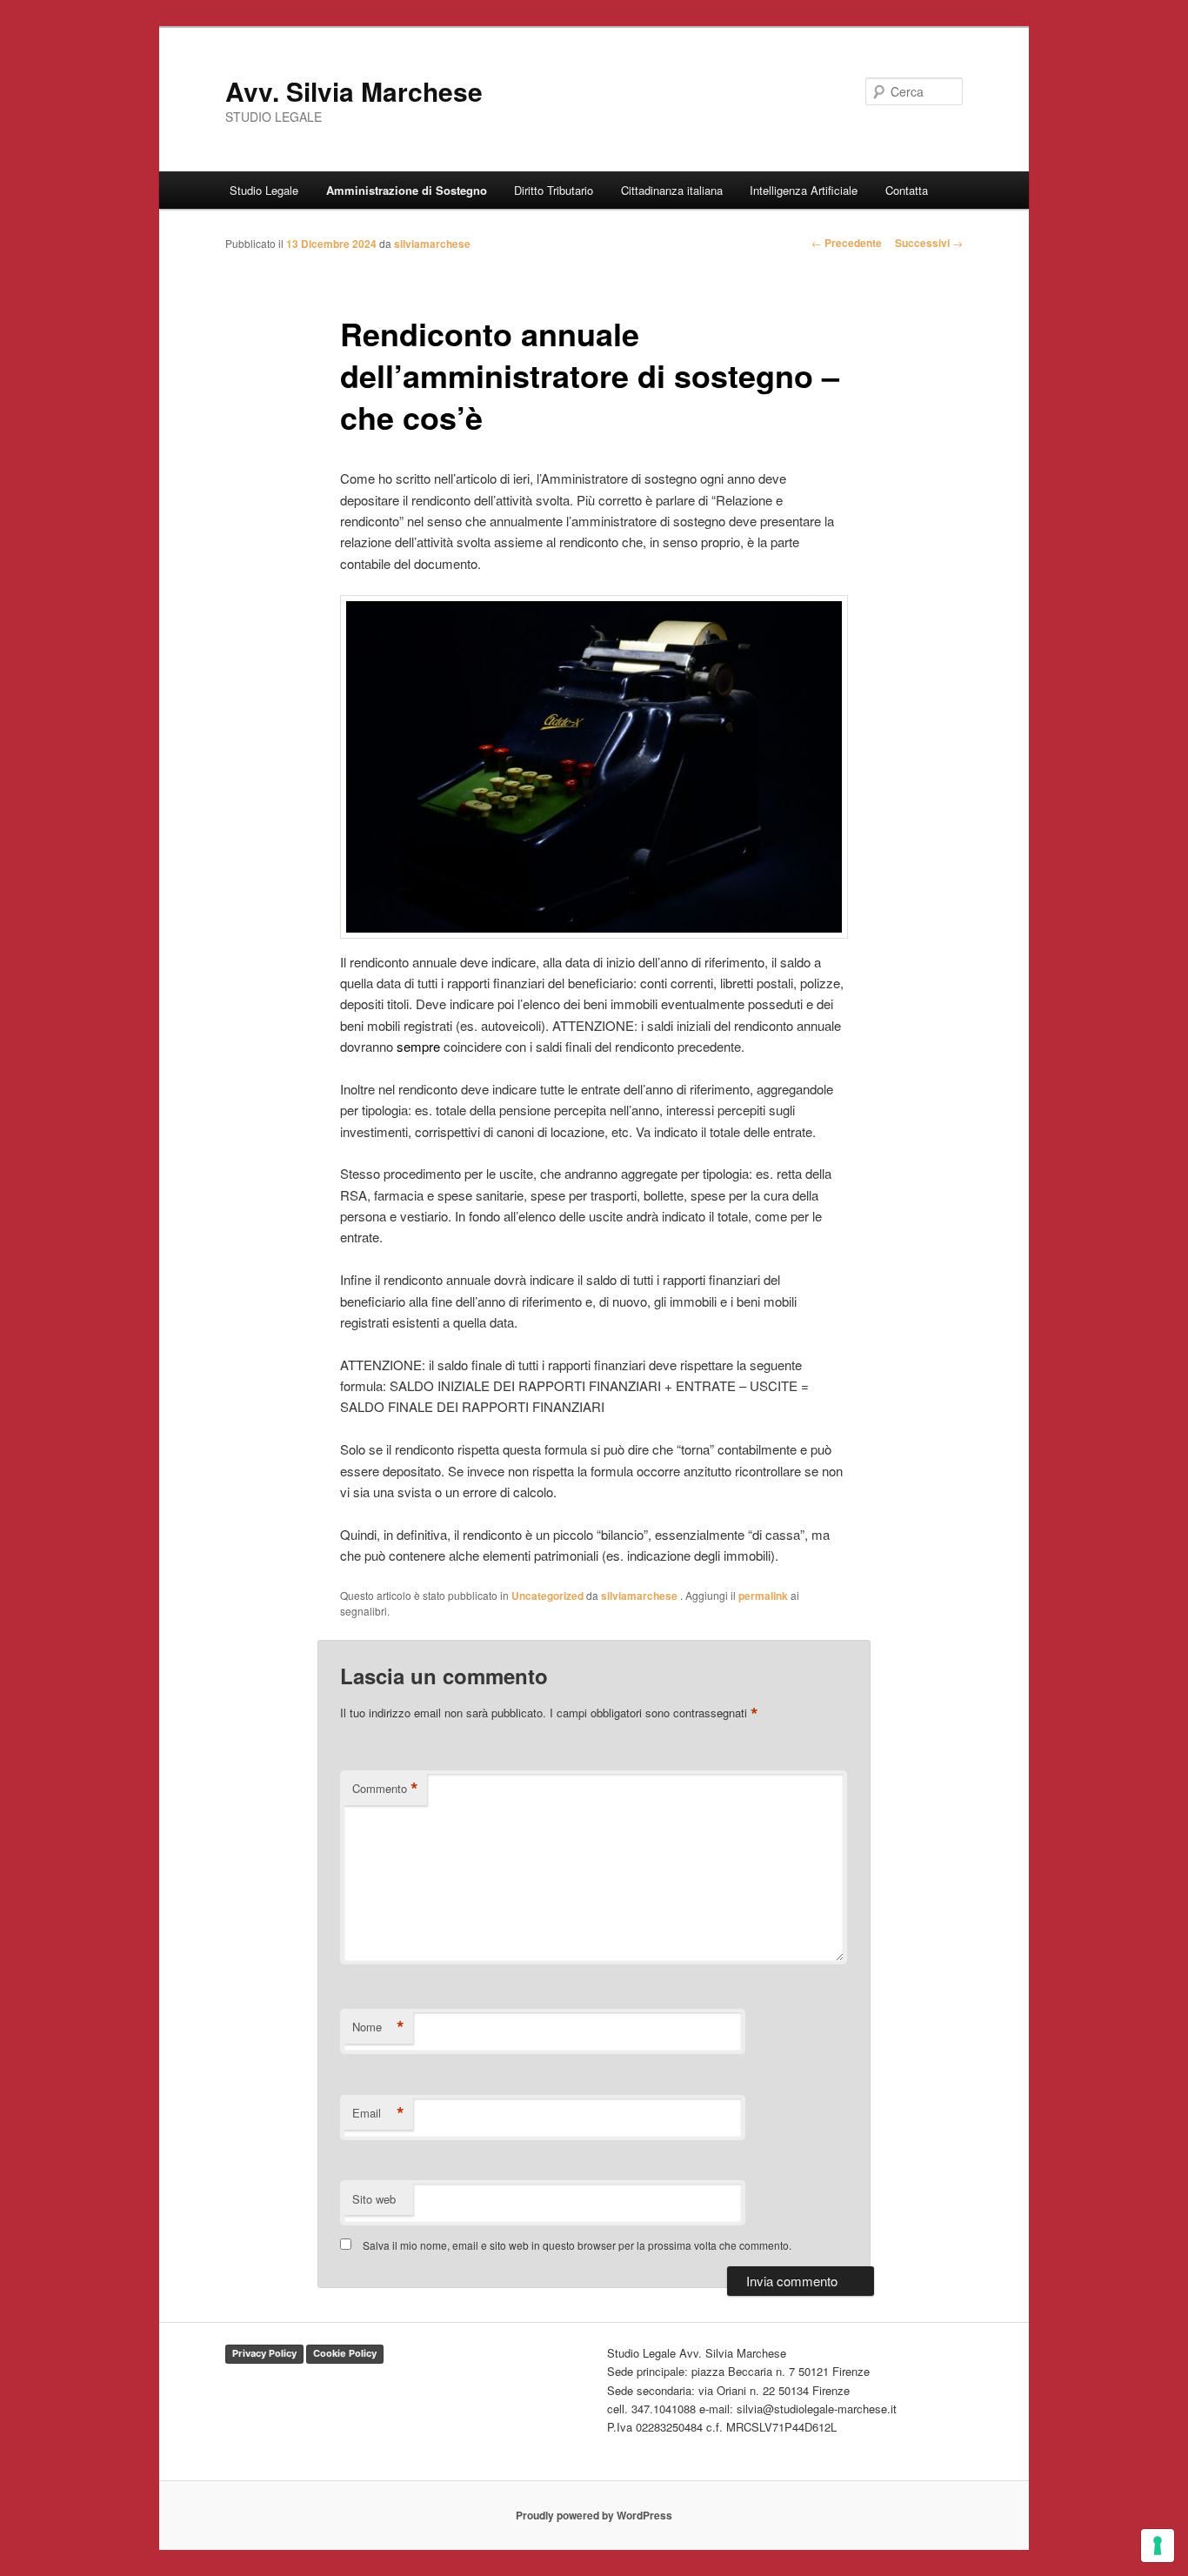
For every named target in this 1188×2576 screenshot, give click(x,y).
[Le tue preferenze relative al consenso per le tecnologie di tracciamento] (1158, 2546)
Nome (378, 2027)
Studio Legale (264, 190)
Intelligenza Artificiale (804, 190)
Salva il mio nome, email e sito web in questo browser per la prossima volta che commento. (577, 2245)
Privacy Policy (264, 2353)
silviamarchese (432, 244)
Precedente (847, 243)
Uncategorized (547, 1596)
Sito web (374, 2199)
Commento (385, 1789)
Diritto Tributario (554, 190)
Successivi (929, 243)
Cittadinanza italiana (672, 190)
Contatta (907, 190)
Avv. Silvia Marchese (354, 91)
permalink (763, 1596)
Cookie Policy (345, 2353)
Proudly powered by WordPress (594, 2515)
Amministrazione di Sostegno (407, 190)
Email (378, 2113)
